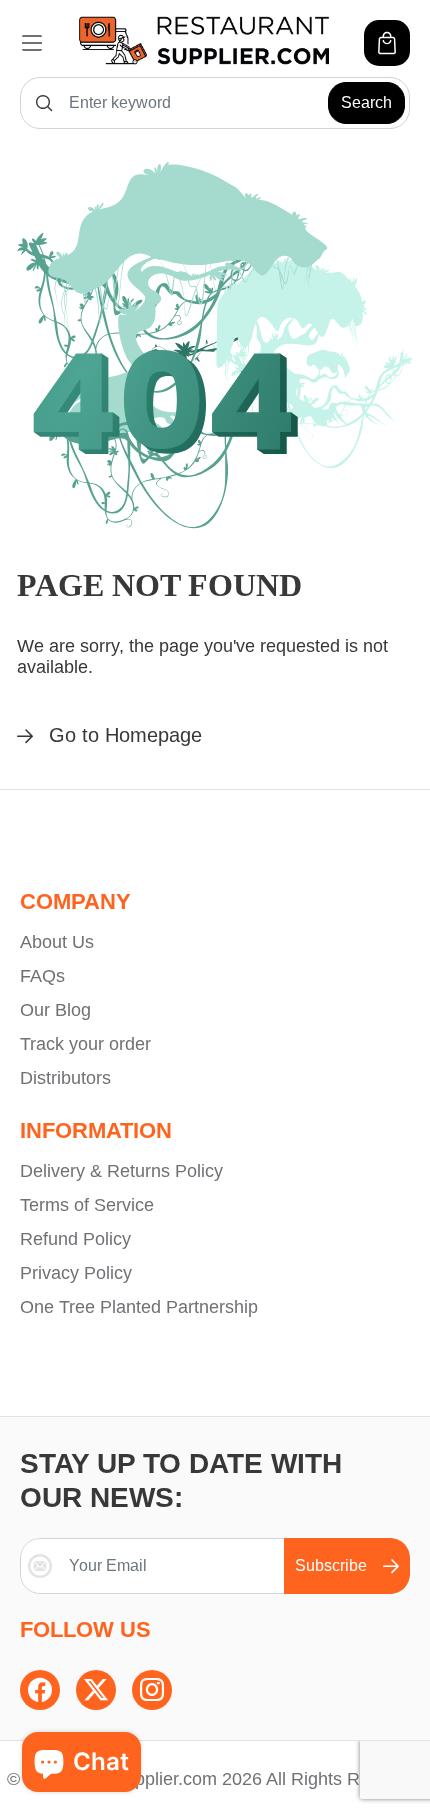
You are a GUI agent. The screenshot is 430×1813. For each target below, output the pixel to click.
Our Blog (55, 1010)
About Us (57, 942)
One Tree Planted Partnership (139, 1307)
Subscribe (331, 1565)
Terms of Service (87, 1205)
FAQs (42, 976)
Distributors (65, 1078)
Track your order (85, 1044)
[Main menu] (32, 43)
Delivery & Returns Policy (121, 1171)
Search (366, 102)
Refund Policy (75, 1239)
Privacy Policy (76, 1273)
